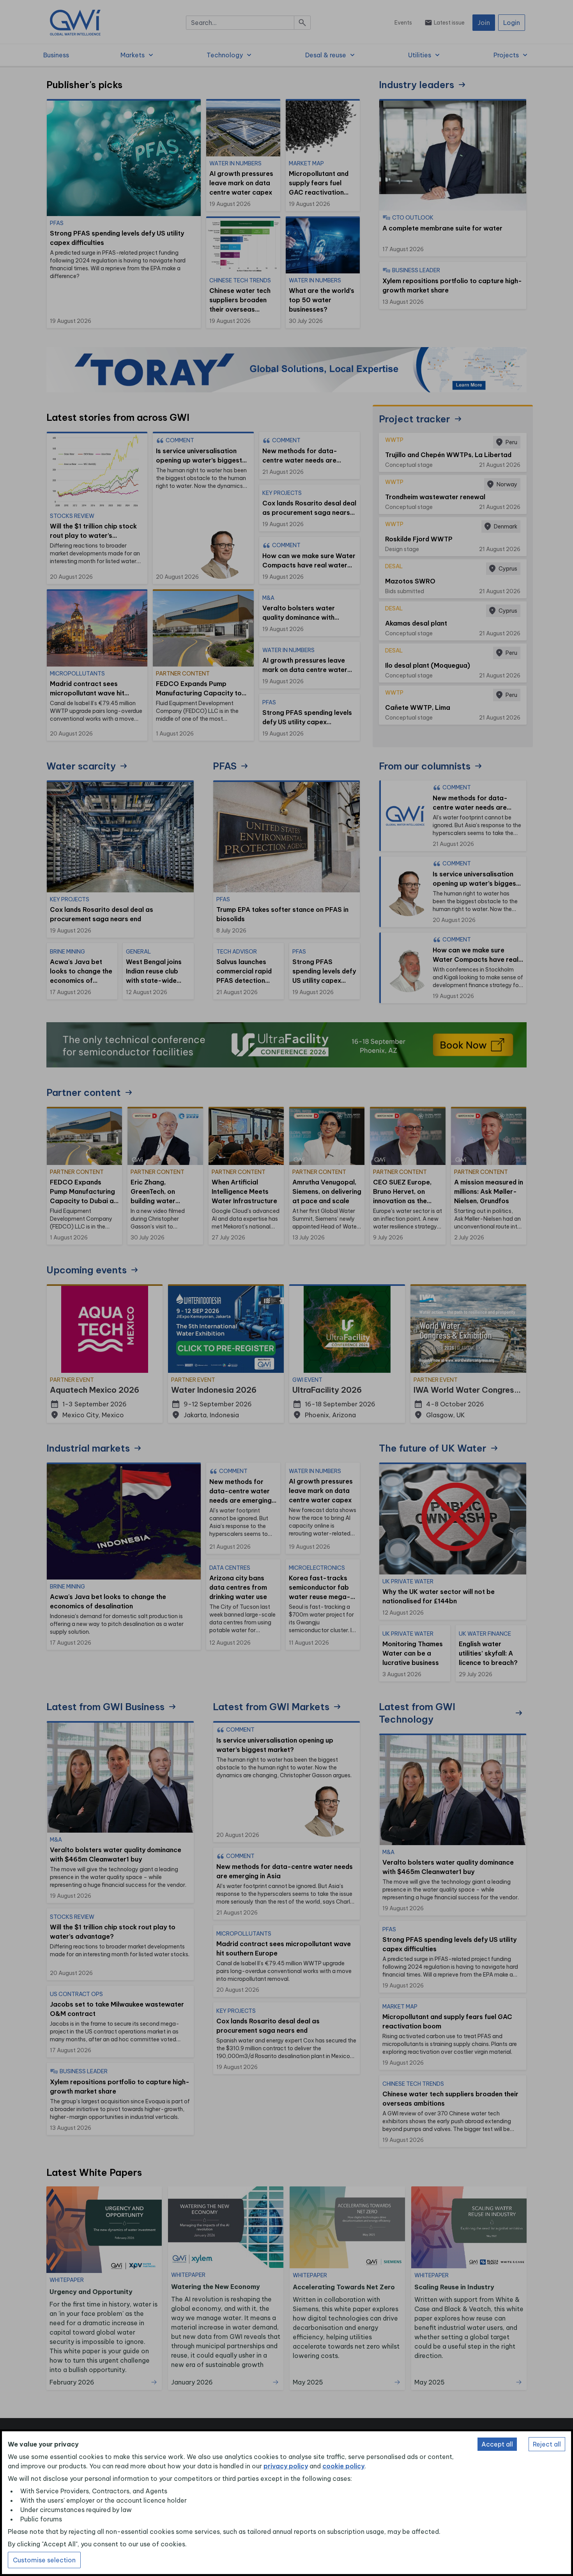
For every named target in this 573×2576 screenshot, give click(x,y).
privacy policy (286, 2466)
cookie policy (343, 2466)
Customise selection (44, 2560)
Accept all (497, 2444)
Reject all (547, 2444)
